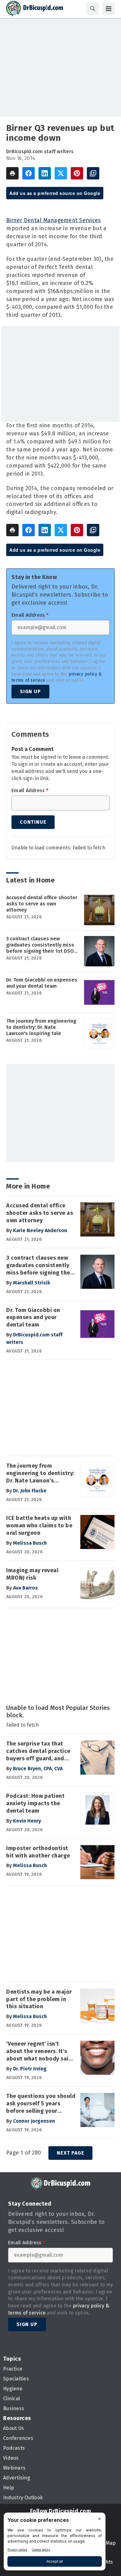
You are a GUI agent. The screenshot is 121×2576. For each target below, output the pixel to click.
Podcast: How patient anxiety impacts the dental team (35, 1803)
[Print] (12, 173)
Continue (33, 822)
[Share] (29, 173)
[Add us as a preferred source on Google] (93, 173)
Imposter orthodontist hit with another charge (38, 1852)
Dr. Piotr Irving (30, 2069)
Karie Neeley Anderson (40, 1230)
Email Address (30, 615)
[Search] (92, 9)
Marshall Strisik (32, 1283)
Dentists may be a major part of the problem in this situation (39, 1999)
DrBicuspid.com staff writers (40, 151)
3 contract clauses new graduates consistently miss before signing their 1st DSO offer (40, 945)
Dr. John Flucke (30, 1491)
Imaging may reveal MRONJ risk (32, 1574)
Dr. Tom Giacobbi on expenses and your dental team (42, 983)
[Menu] (109, 9)
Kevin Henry (27, 1821)
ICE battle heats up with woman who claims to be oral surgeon (39, 1525)
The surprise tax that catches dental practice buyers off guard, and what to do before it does (38, 1751)
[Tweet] (61, 173)
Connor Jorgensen (34, 2121)
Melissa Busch (30, 1543)
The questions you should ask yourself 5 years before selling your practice (41, 2104)
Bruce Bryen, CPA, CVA (38, 1769)
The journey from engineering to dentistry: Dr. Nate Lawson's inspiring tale (41, 1027)
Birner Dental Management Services (54, 220)
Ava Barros (25, 1588)
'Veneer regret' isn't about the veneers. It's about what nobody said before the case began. (39, 2052)
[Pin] (77, 173)
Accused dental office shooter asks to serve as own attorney (42, 904)
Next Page (70, 2153)
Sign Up (30, 691)
